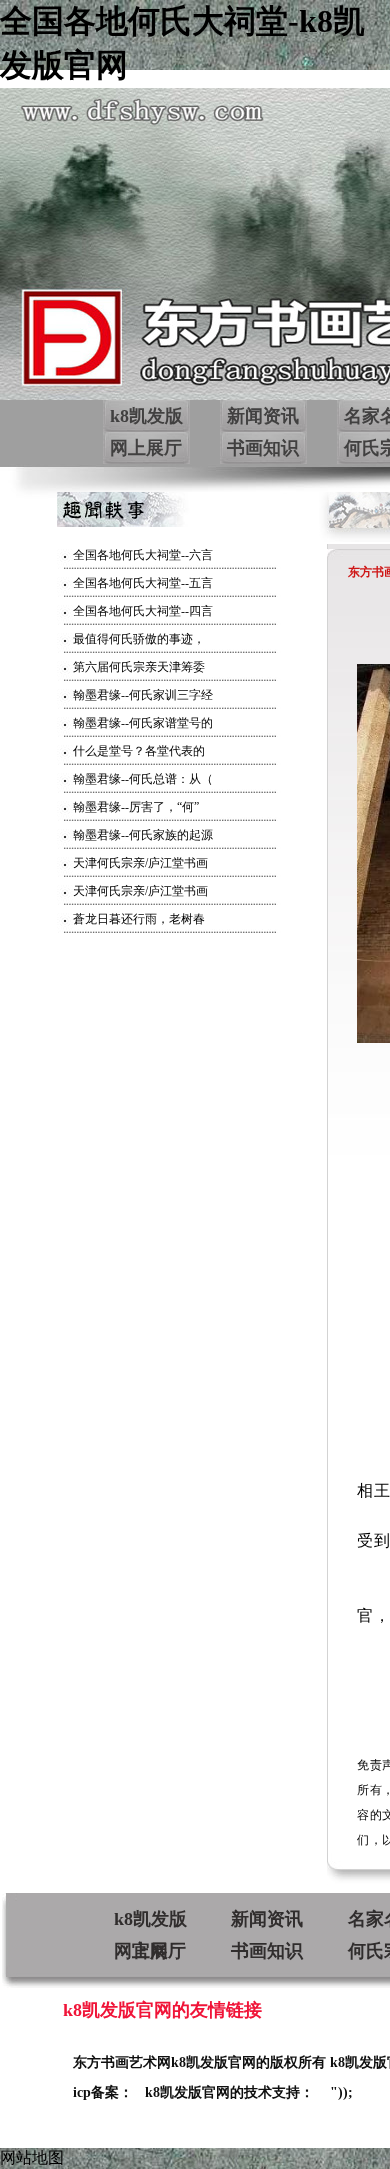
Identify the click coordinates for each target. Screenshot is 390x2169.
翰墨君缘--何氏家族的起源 (143, 835)
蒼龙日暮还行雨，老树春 (139, 919)
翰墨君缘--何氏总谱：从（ (143, 779)
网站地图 (32, 2157)
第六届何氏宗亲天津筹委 (139, 667)
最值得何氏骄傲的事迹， (139, 639)
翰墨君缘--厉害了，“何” (136, 807)
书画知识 (263, 448)
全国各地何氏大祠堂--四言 (143, 611)
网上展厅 (146, 448)
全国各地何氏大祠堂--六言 (143, 555)
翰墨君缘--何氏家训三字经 (143, 695)
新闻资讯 (263, 416)
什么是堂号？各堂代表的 (139, 751)
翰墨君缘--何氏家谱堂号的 (143, 723)
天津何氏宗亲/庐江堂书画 (140, 863)
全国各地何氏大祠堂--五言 (143, 583)
